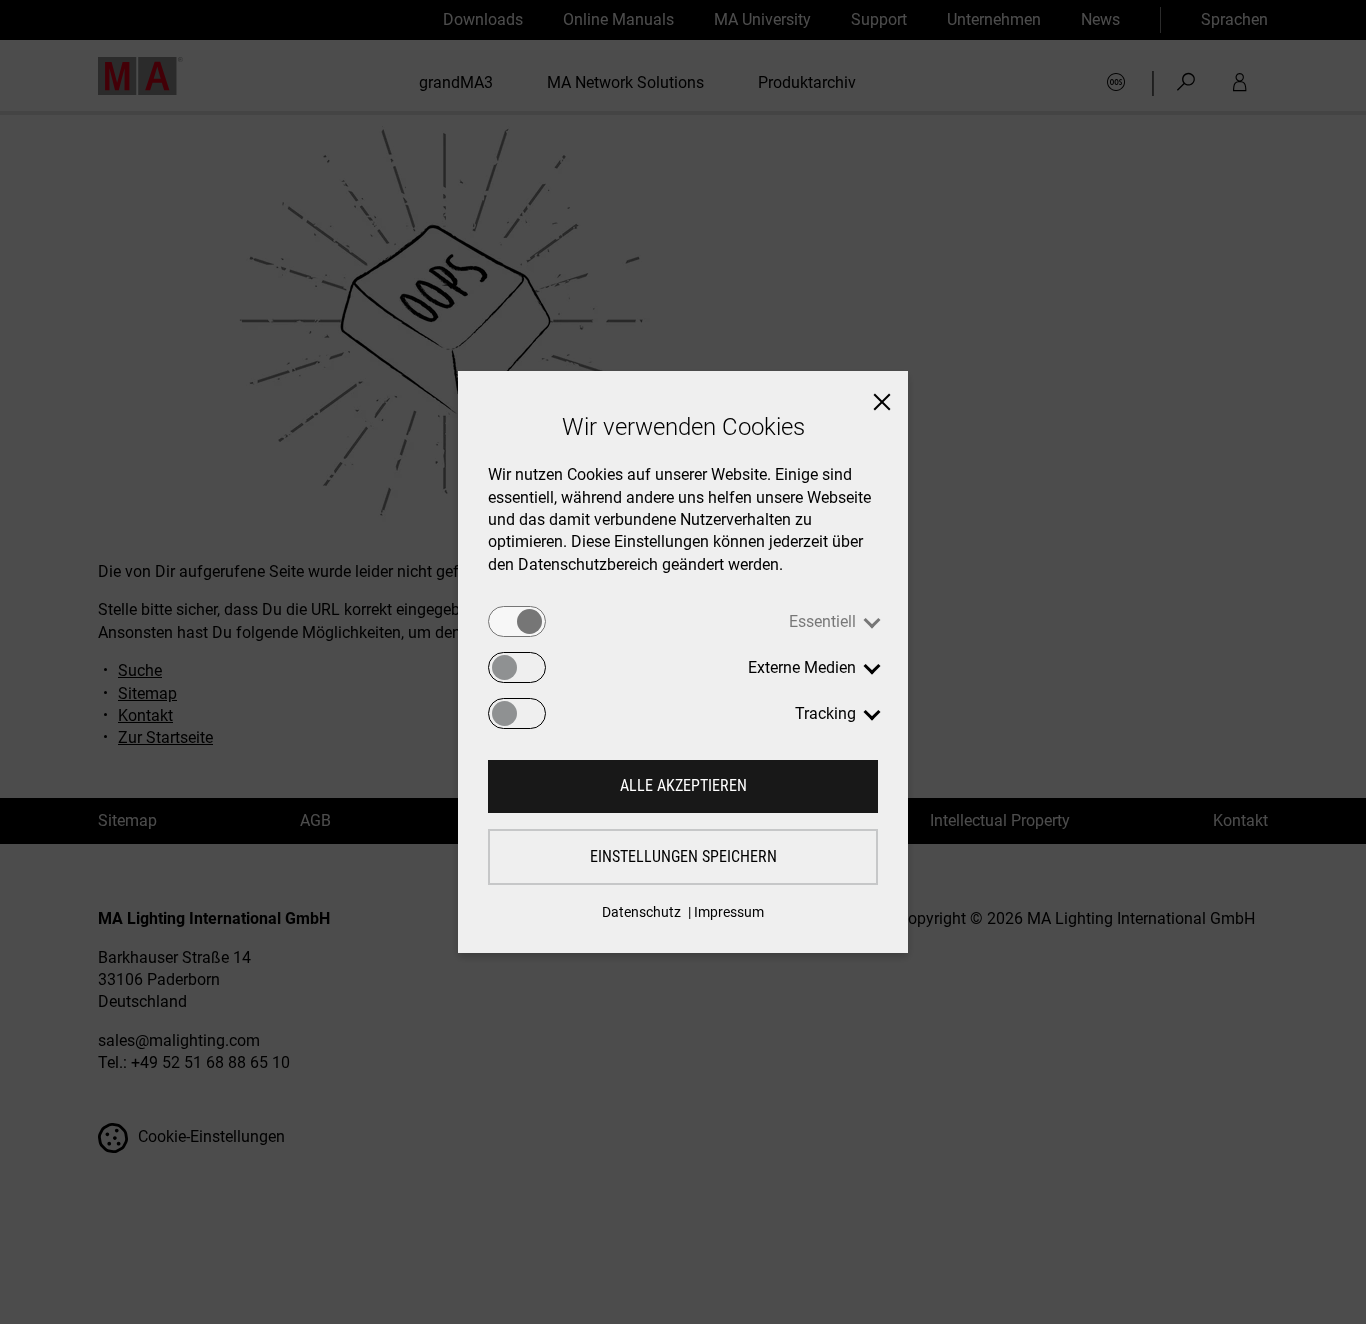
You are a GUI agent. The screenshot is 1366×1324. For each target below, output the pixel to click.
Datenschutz (641, 912)
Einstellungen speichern (683, 856)
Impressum (729, 912)
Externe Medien (802, 667)
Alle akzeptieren (683, 785)
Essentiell (822, 621)
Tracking (825, 713)
